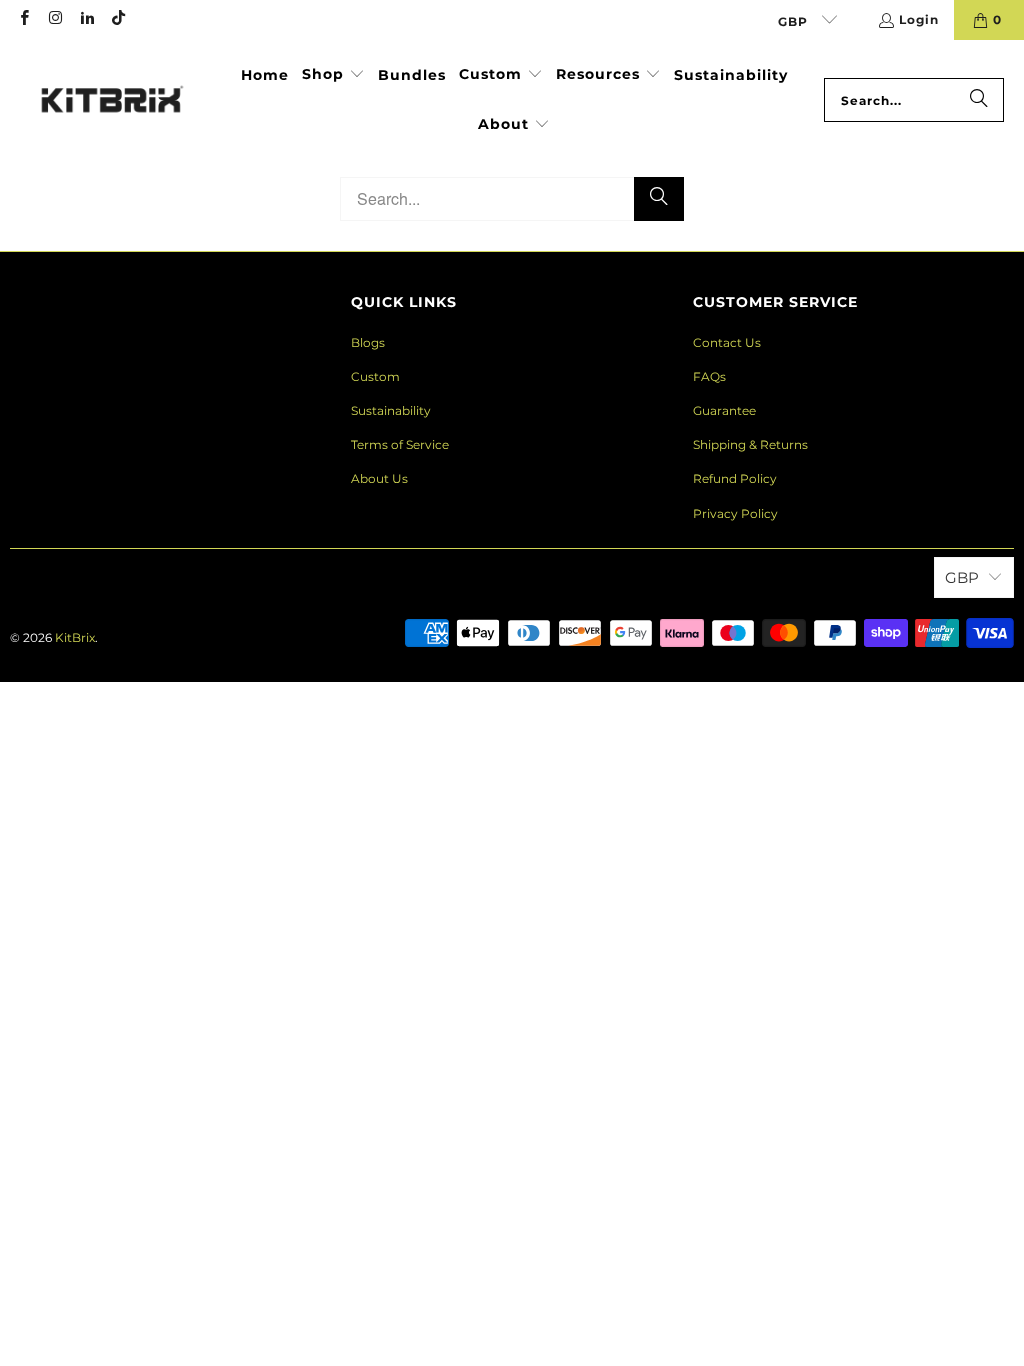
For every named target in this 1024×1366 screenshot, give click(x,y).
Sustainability (391, 410)
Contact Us (727, 342)
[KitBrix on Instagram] (54, 19)
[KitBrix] (112, 100)
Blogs (368, 342)
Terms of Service (400, 444)
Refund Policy (735, 478)
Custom (375, 376)
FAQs (709, 376)
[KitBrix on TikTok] (117, 19)
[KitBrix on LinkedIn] (86, 19)
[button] (333, 75)
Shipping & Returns (750, 444)
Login (919, 19)
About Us (379, 478)
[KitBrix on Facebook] (23, 19)
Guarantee (724, 410)
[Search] (979, 100)
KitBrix (75, 637)
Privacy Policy (735, 513)
